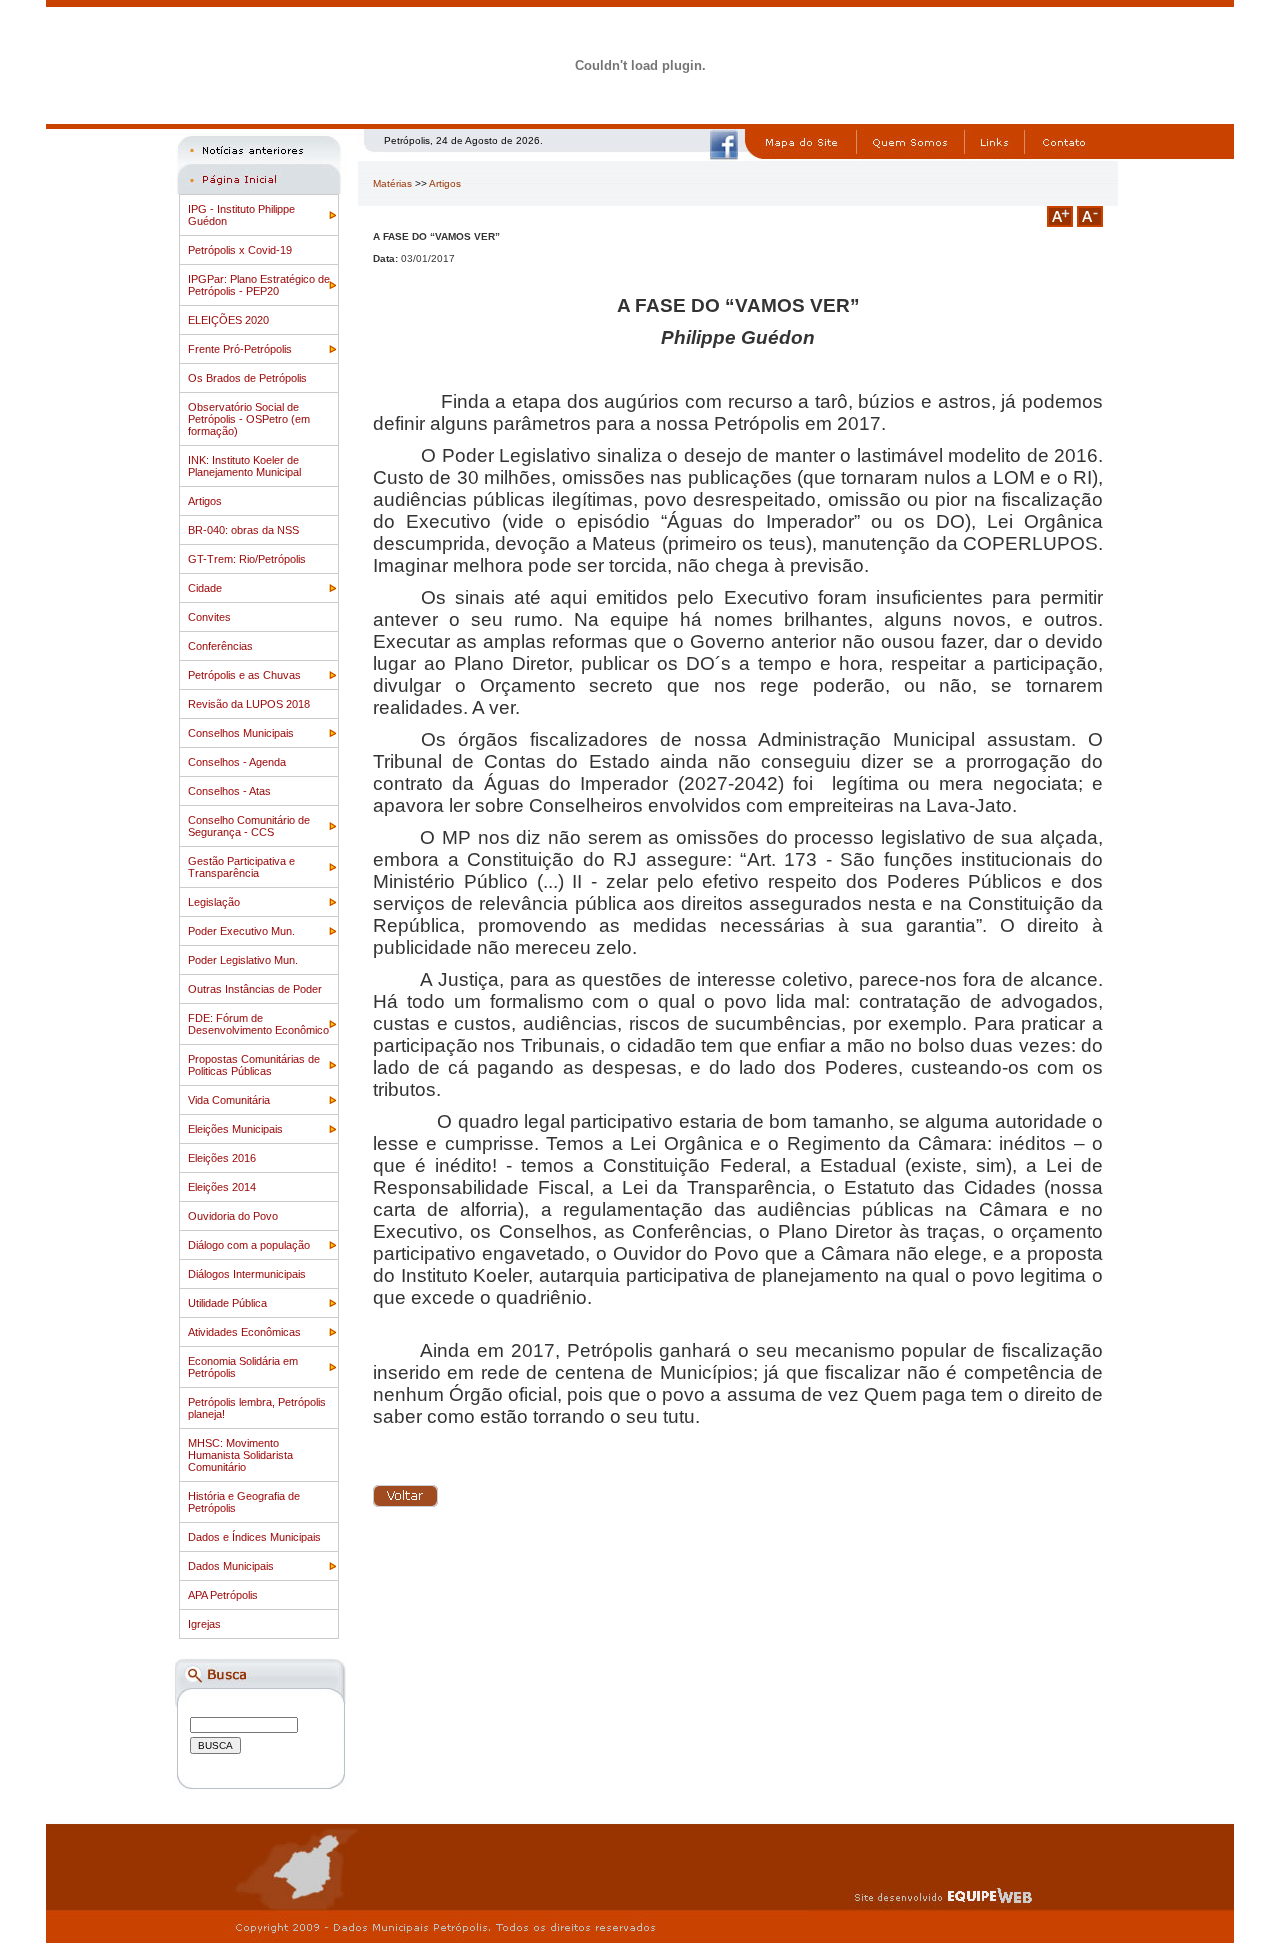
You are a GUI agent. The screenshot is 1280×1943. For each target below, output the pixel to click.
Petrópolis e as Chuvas (244, 675)
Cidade (205, 588)
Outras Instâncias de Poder (255, 989)
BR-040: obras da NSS (243, 530)
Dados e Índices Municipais (254, 1537)
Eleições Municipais (235, 1129)
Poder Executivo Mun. (241, 931)
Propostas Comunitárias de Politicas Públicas (254, 1065)
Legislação (214, 902)
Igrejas (204, 1624)
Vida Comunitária (229, 1100)
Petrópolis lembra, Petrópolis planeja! (257, 1408)
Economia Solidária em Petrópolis (243, 1367)
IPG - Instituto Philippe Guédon (241, 215)
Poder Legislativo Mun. (243, 960)
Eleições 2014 (222, 1187)
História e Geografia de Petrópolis (244, 1502)
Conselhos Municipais (241, 733)
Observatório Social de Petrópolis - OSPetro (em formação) (249, 419)
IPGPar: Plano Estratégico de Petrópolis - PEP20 (259, 285)
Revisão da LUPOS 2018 (249, 704)
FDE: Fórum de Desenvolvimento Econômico (258, 1024)
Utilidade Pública (227, 1303)
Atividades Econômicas (244, 1332)
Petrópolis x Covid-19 (240, 250)
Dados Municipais (231, 1566)
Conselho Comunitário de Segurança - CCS (249, 826)
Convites (209, 617)
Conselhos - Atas (229, 791)
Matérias (392, 183)
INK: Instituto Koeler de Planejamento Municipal (244, 466)
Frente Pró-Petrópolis (240, 349)
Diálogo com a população (249, 1245)
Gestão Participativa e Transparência (241, 867)
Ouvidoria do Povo (233, 1216)
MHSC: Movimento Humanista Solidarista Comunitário (240, 1455)
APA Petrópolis (223, 1595)
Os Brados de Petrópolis (247, 378)
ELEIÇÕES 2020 (228, 320)
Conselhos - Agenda (237, 762)
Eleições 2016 (222, 1158)
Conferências (220, 646)
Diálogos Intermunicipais (247, 1274)
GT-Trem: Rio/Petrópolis (247, 559)
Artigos (205, 501)
